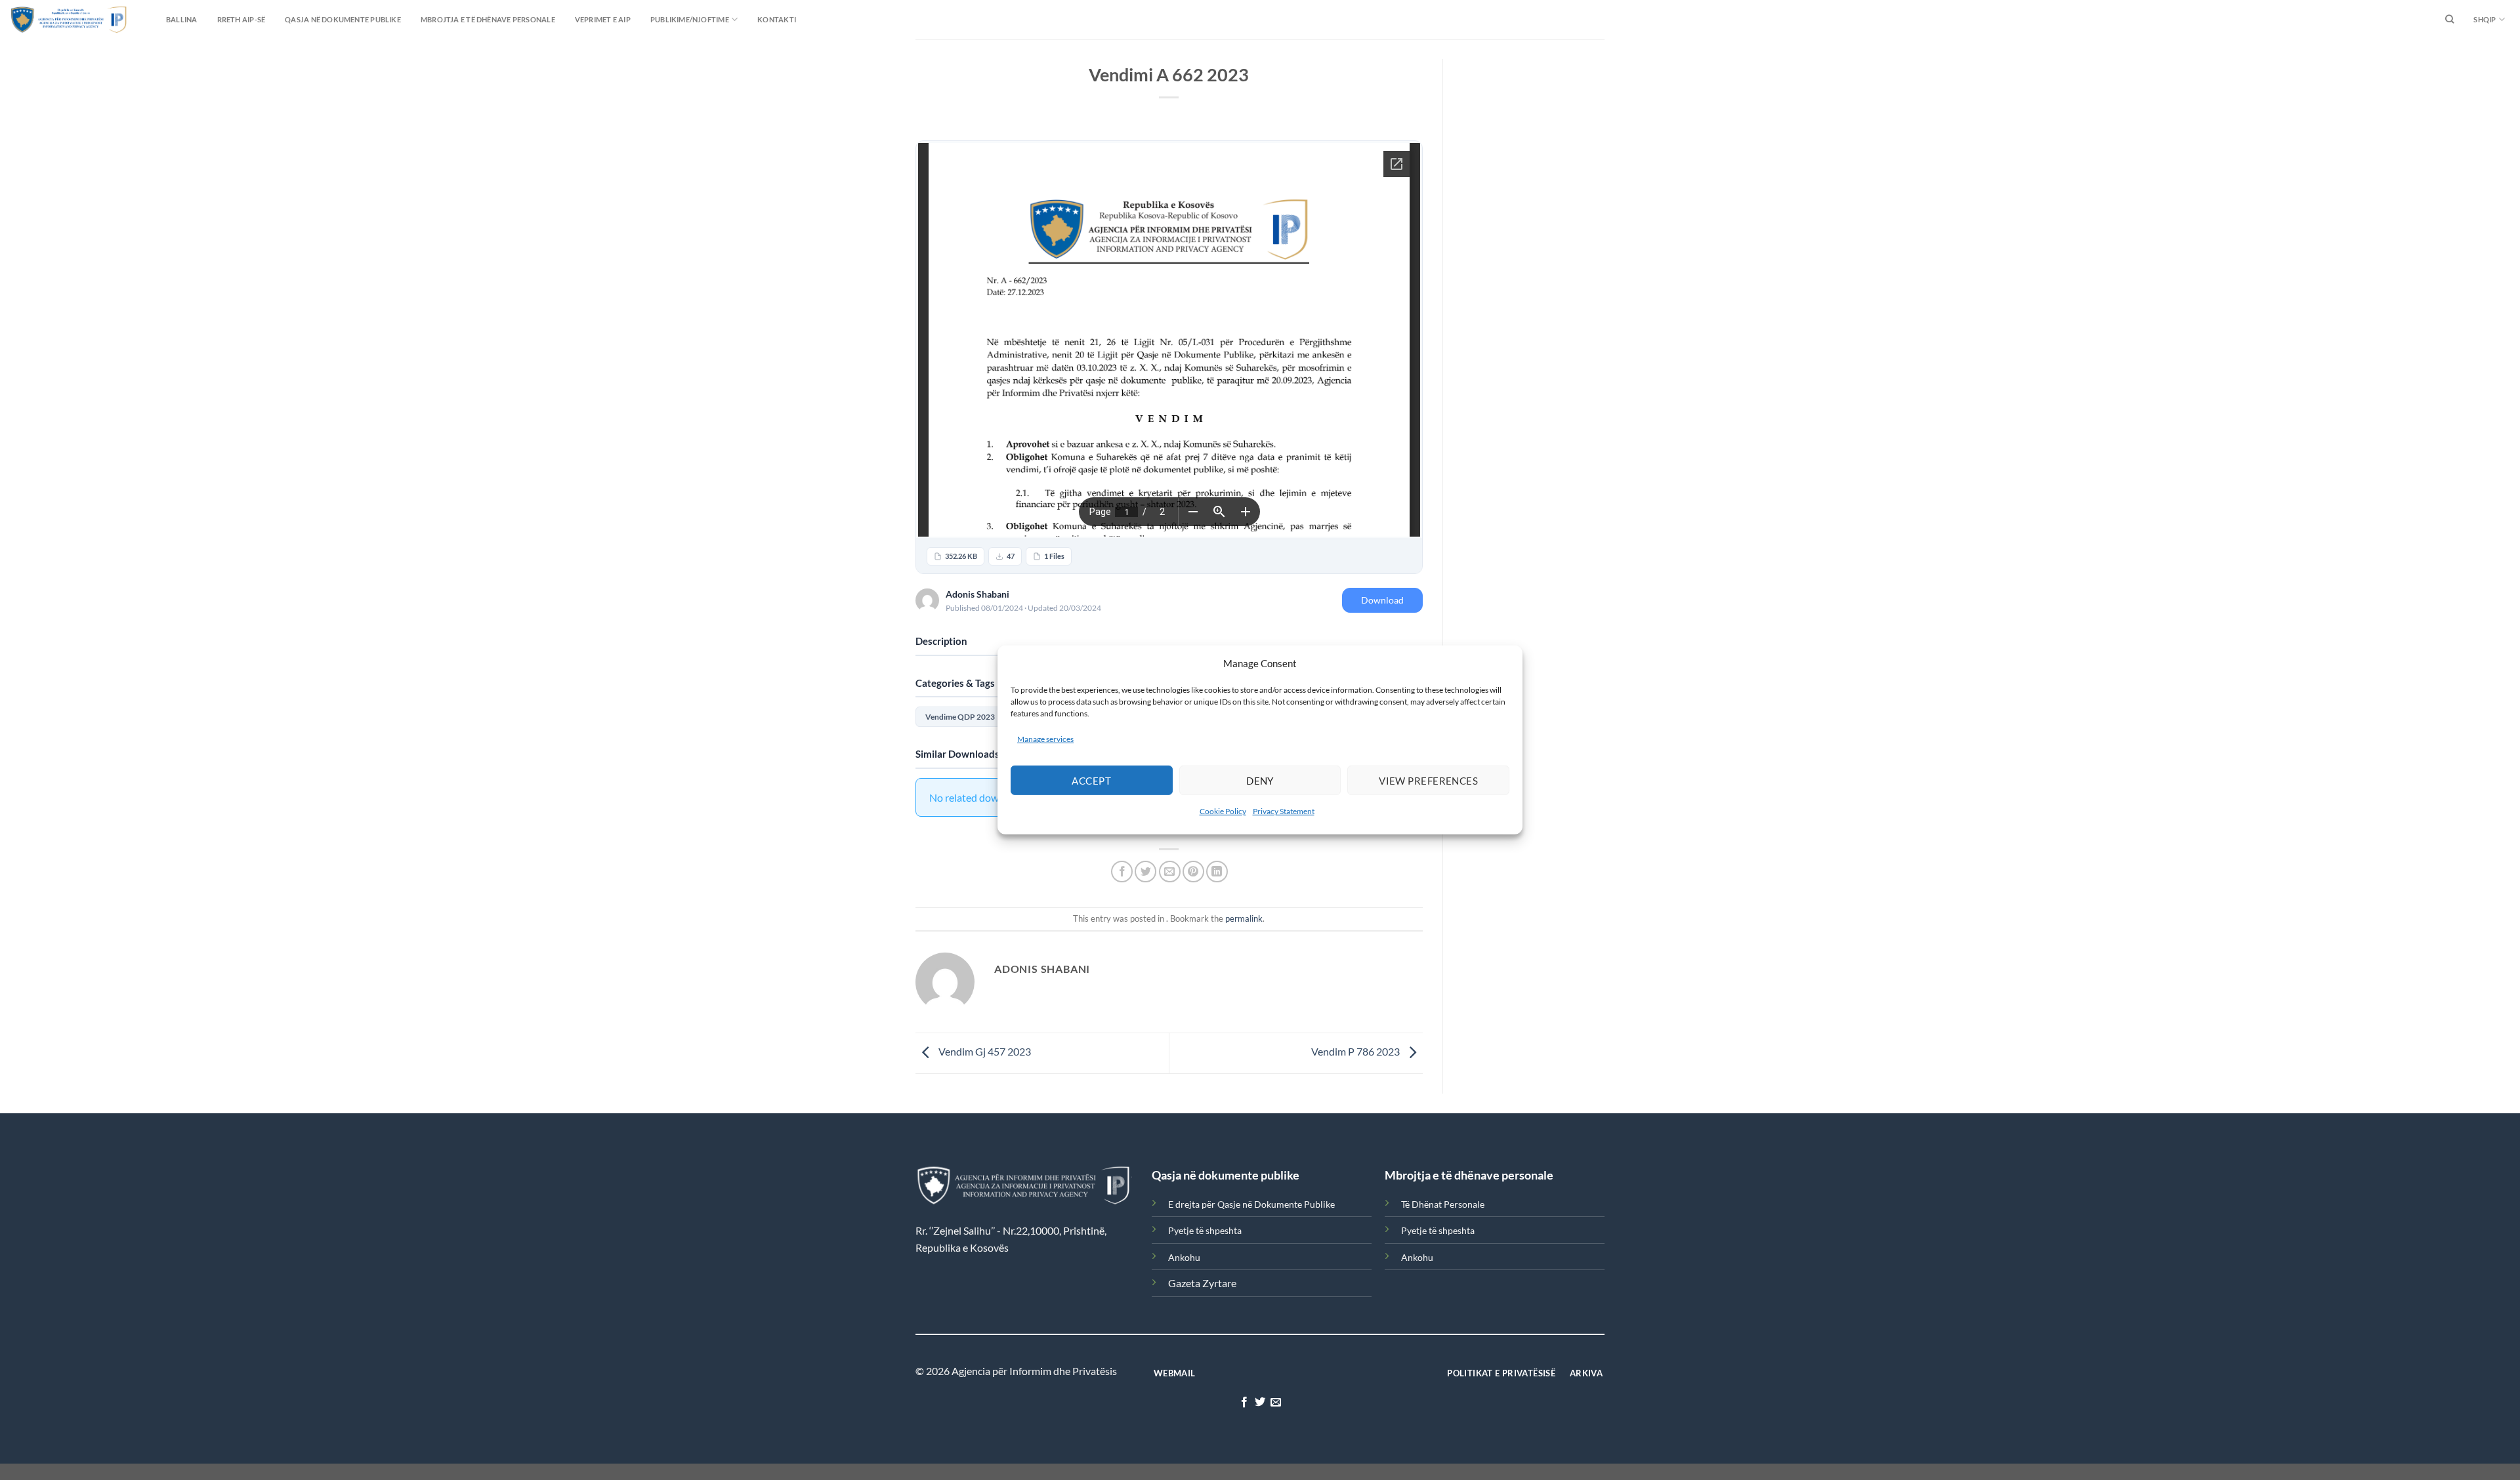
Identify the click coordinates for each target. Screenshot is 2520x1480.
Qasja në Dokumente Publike (343, 19)
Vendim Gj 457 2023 (984, 1052)
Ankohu (1184, 1257)
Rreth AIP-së (241, 19)
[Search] (2449, 20)
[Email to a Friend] (1170, 872)
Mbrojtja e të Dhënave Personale (488, 19)
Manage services (1045, 739)
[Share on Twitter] (1145, 872)
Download (1382, 600)
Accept (1091, 781)
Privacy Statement (1284, 811)
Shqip (2485, 19)
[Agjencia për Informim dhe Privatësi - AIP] (43, 19)
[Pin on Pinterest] (1193, 872)
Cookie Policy (1223, 811)
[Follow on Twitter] (1260, 1403)
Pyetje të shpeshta (1205, 1230)
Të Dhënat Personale (1443, 1204)
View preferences (1428, 781)
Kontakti (777, 19)
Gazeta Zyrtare (1202, 1283)
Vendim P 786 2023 (1356, 1052)
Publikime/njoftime (690, 19)
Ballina (182, 19)
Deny (1260, 781)
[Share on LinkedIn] (1217, 872)
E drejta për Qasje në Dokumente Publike (1251, 1204)
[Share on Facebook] (1122, 872)
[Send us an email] (1276, 1403)
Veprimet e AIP (603, 19)
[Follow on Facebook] (1244, 1403)
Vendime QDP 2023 (960, 717)
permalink (1244, 918)
